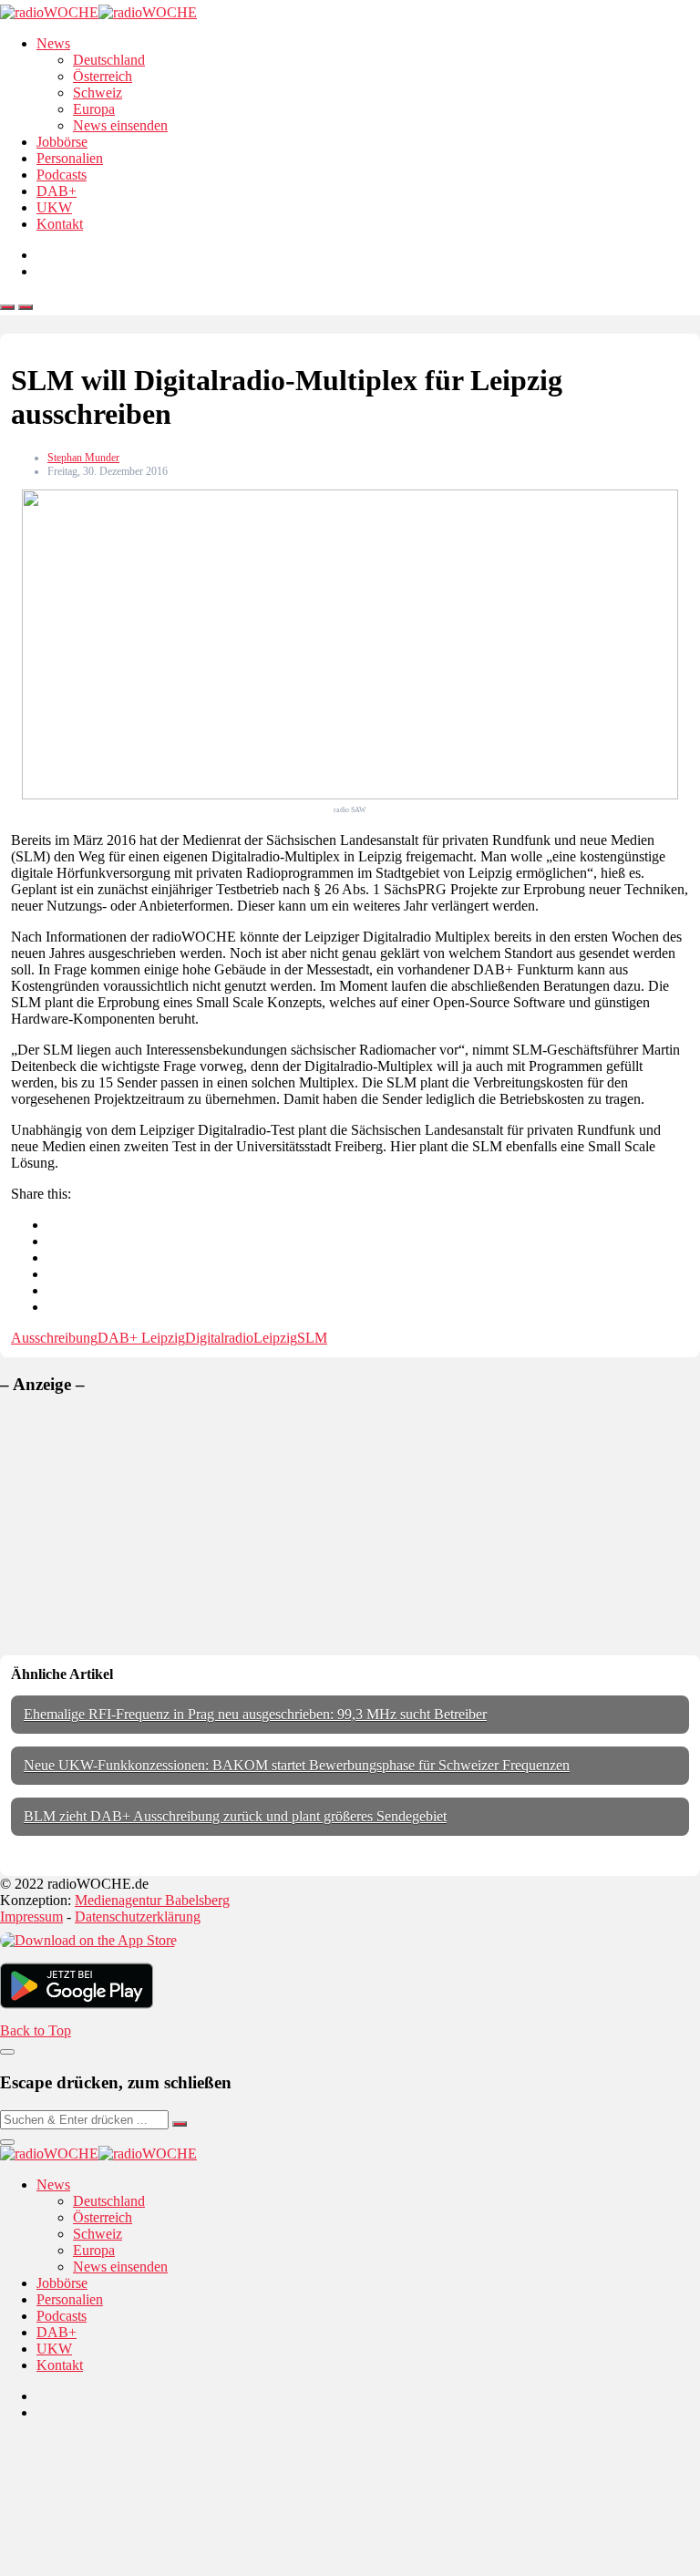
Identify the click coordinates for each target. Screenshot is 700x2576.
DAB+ (57, 191)
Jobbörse (62, 142)
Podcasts (62, 175)
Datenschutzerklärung (138, 1917)
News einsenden (120, 125)
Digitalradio (219, 1338)
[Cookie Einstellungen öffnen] (137, 2567)
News (53, 43)
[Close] (7, 2052)
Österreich (103, 76)
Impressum (31, 1917)
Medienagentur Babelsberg (152, 1900)
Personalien (70, 158)
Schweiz (98, 93)
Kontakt (60, 224)
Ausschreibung (54, 1338)
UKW (54, 207)
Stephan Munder (83, 458)
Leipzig (275, 1338)
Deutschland (109, 60)
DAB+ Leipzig (141, 1338)
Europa (94, 109)
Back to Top (36, 2030)
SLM (312, 1338)
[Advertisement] (137, 1525)
